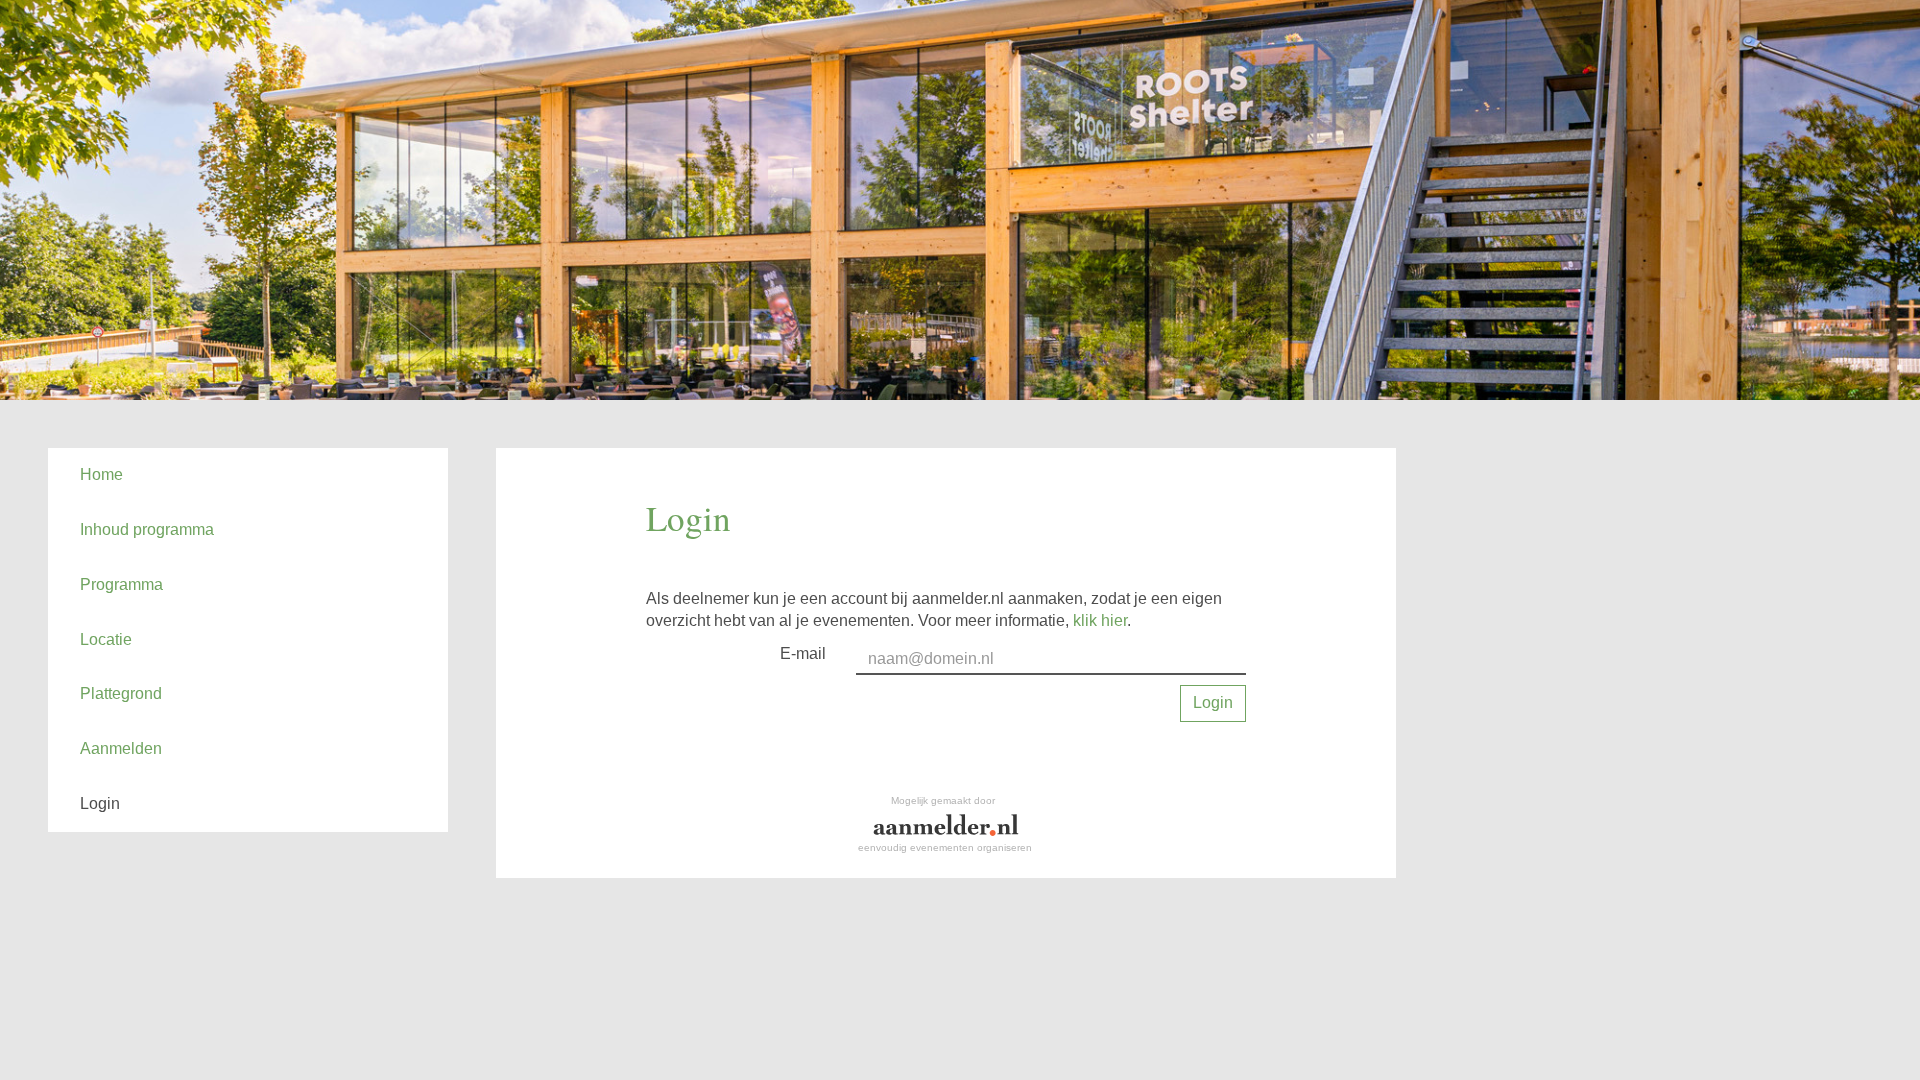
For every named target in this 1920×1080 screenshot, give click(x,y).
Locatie (106, 639)
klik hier (1100, 620)
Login (100, 803)
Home (101, 474)
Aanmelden (121, 748)
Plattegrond (121, 693)
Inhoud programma (147, 529)
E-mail (803, 653)
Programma (121, 584)
